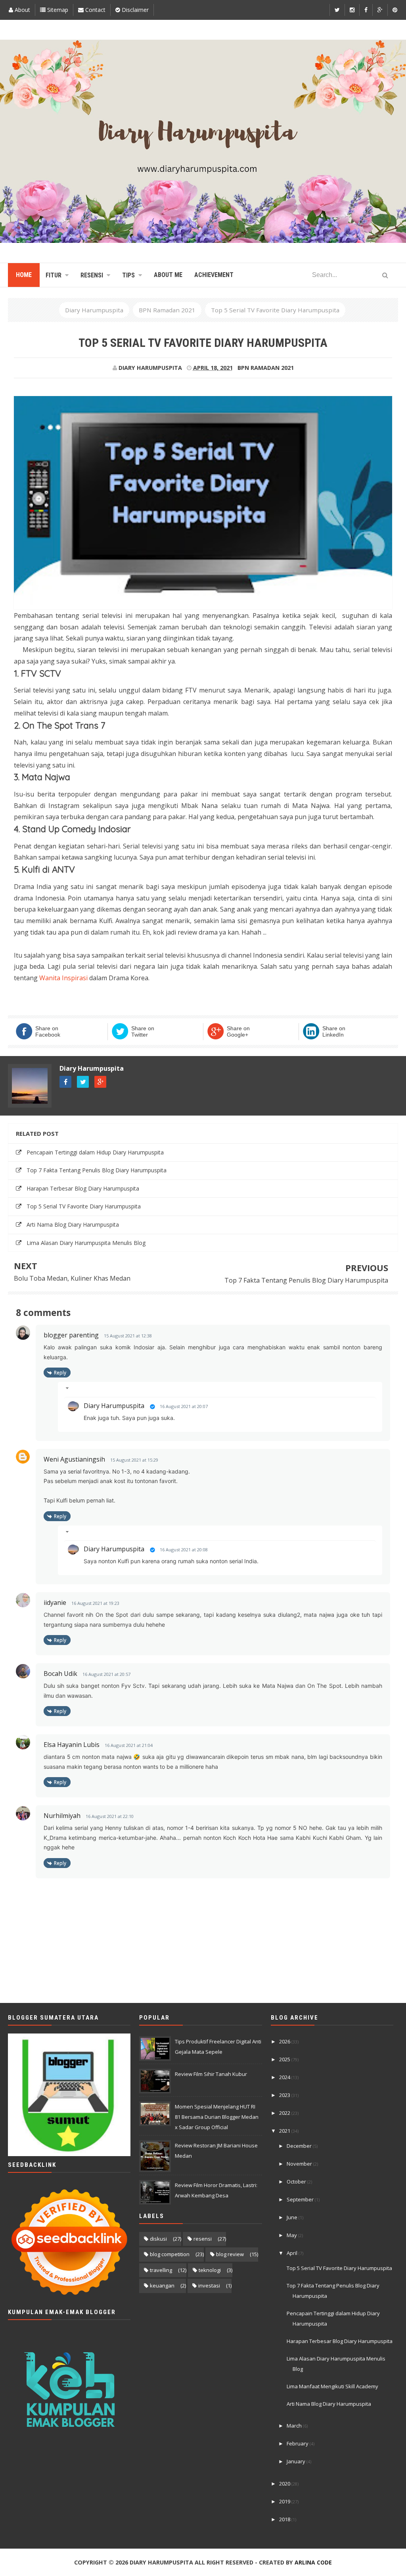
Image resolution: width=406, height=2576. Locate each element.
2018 (285, 2519)
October (297, 2182)
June (293, 2217)
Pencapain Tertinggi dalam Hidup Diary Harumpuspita (95, 1152)
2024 (285, 2077)
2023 (285, 2095)
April (293, 2253)
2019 (285, 2501)
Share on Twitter (143, 1031)
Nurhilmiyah (62, 1816)
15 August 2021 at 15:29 (134, 1460)
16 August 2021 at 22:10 (110, 1816)
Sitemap (57, 10)
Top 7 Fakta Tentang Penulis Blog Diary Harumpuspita (97, 1170)
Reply (60, 1373)
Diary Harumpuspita (92, 1068)
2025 (285, 2059)
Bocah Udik (60, 1674)
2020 (285, 2484)
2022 (285, 2113)
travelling (161, 2270)
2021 (285, 2131)
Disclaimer (134, 10)
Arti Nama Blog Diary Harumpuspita (73, 1225)
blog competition (170, 2254)
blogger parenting (71, 1335)
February (298, 2443)
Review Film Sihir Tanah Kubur (211, 2074)
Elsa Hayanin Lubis (72, 1745)
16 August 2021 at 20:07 (184, 1406)
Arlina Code (313, 2562)
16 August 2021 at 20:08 (184, 1550)
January (297, 2461)
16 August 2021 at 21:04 (129, 1745)
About (22, 10)
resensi (203, 2239)
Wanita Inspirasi (64, 978)
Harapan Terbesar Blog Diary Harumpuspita (83, 1188)
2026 (285, 2041)
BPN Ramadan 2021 (266, 368)
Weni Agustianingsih (74, 1459)
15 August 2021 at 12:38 (128, 1336)
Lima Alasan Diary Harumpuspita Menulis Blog (86, 1243)
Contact (95, 10)
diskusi (158, 2239)
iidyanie (55, 1603)
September (301, 2199)
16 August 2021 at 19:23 (95, 1603)
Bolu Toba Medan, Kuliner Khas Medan (72, 1278)
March (295, 2426)
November (300, 2164)
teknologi (210, 2270)
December (300, 2146)
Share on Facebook (48, 1031)
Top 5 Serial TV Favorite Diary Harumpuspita (84, 1206)
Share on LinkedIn (334, 1031)
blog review (230, 2254)
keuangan (162, 2286)
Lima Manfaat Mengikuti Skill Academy (332, 2386)
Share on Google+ (238, 1031)
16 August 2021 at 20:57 (106, 1674)
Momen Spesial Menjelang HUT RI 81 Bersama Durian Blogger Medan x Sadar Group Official (217, 2117)
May (292, 2235)
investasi (209, 2286)
